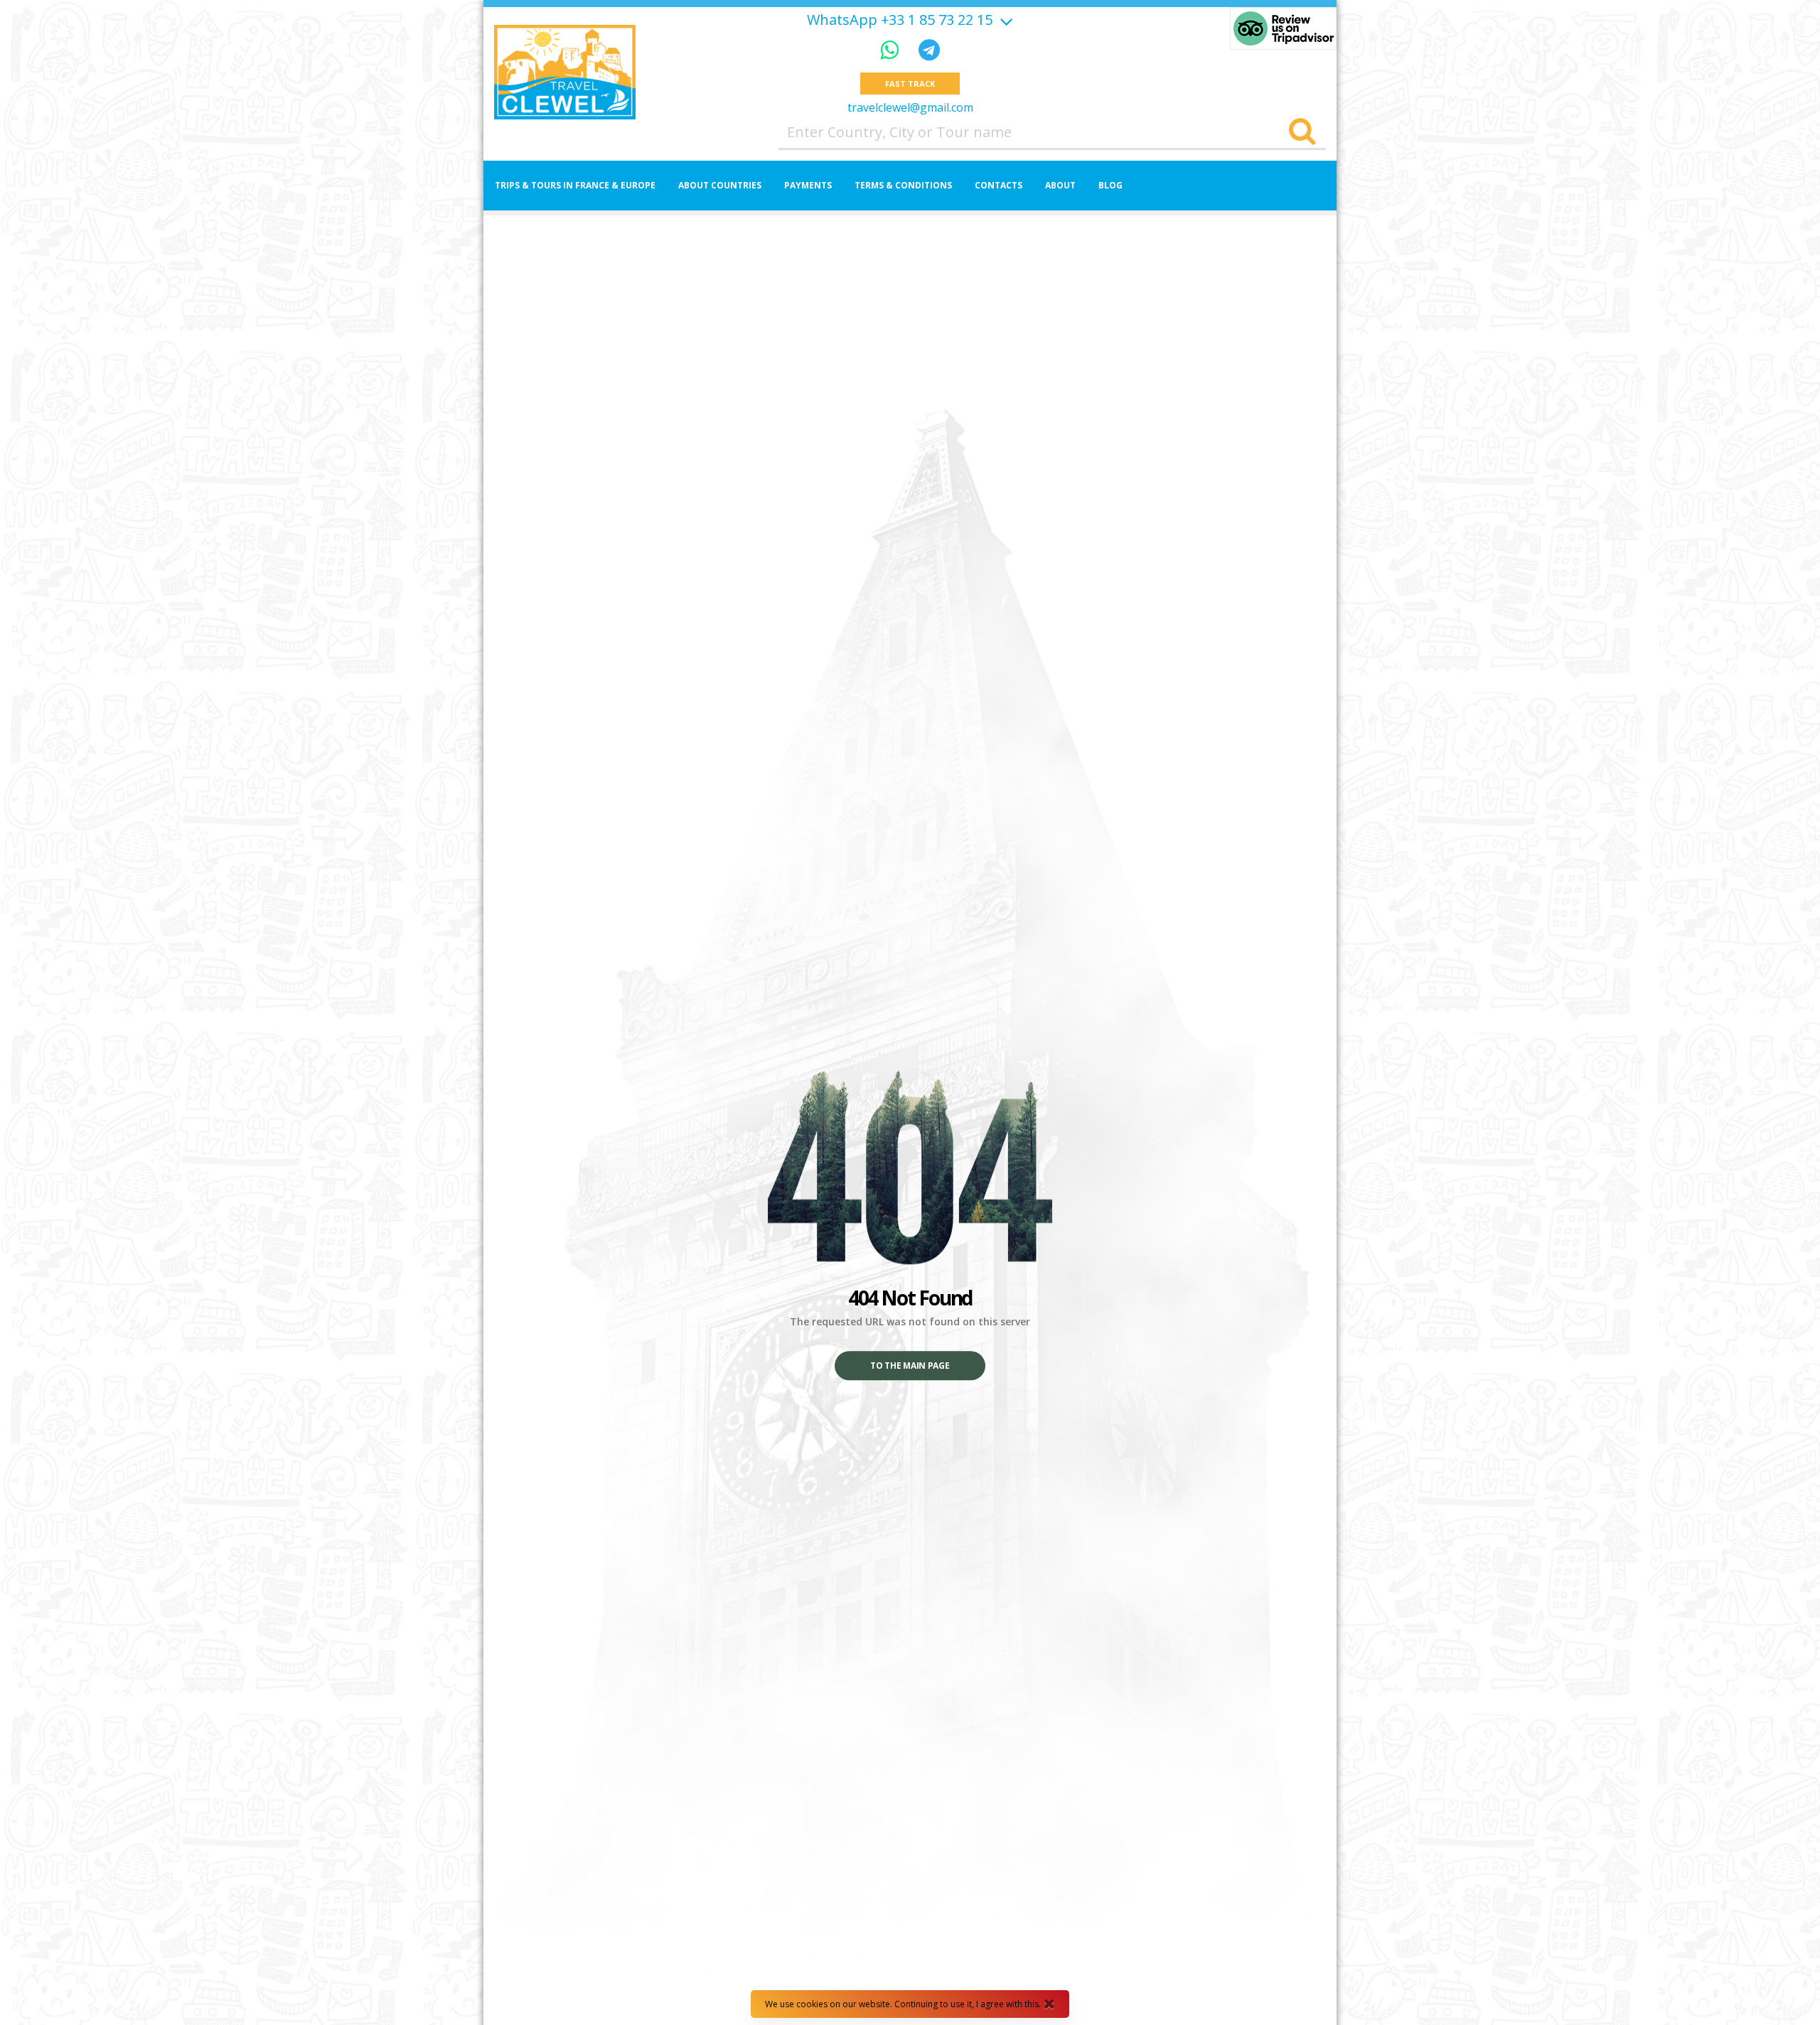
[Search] (1302, 132)
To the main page (910, 1366)
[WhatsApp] (892, 49)
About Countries (720, 185)
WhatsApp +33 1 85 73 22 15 (900, 20)
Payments (808, 185)
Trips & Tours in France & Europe (575, 185)
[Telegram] (929, 49)
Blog (1110, 185)
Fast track (910, 84)
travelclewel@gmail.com (910, 107)
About (1060, 185)
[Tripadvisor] (1283, 28)
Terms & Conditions (903, 185)
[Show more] (1005, 20)
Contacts (999, 185)
